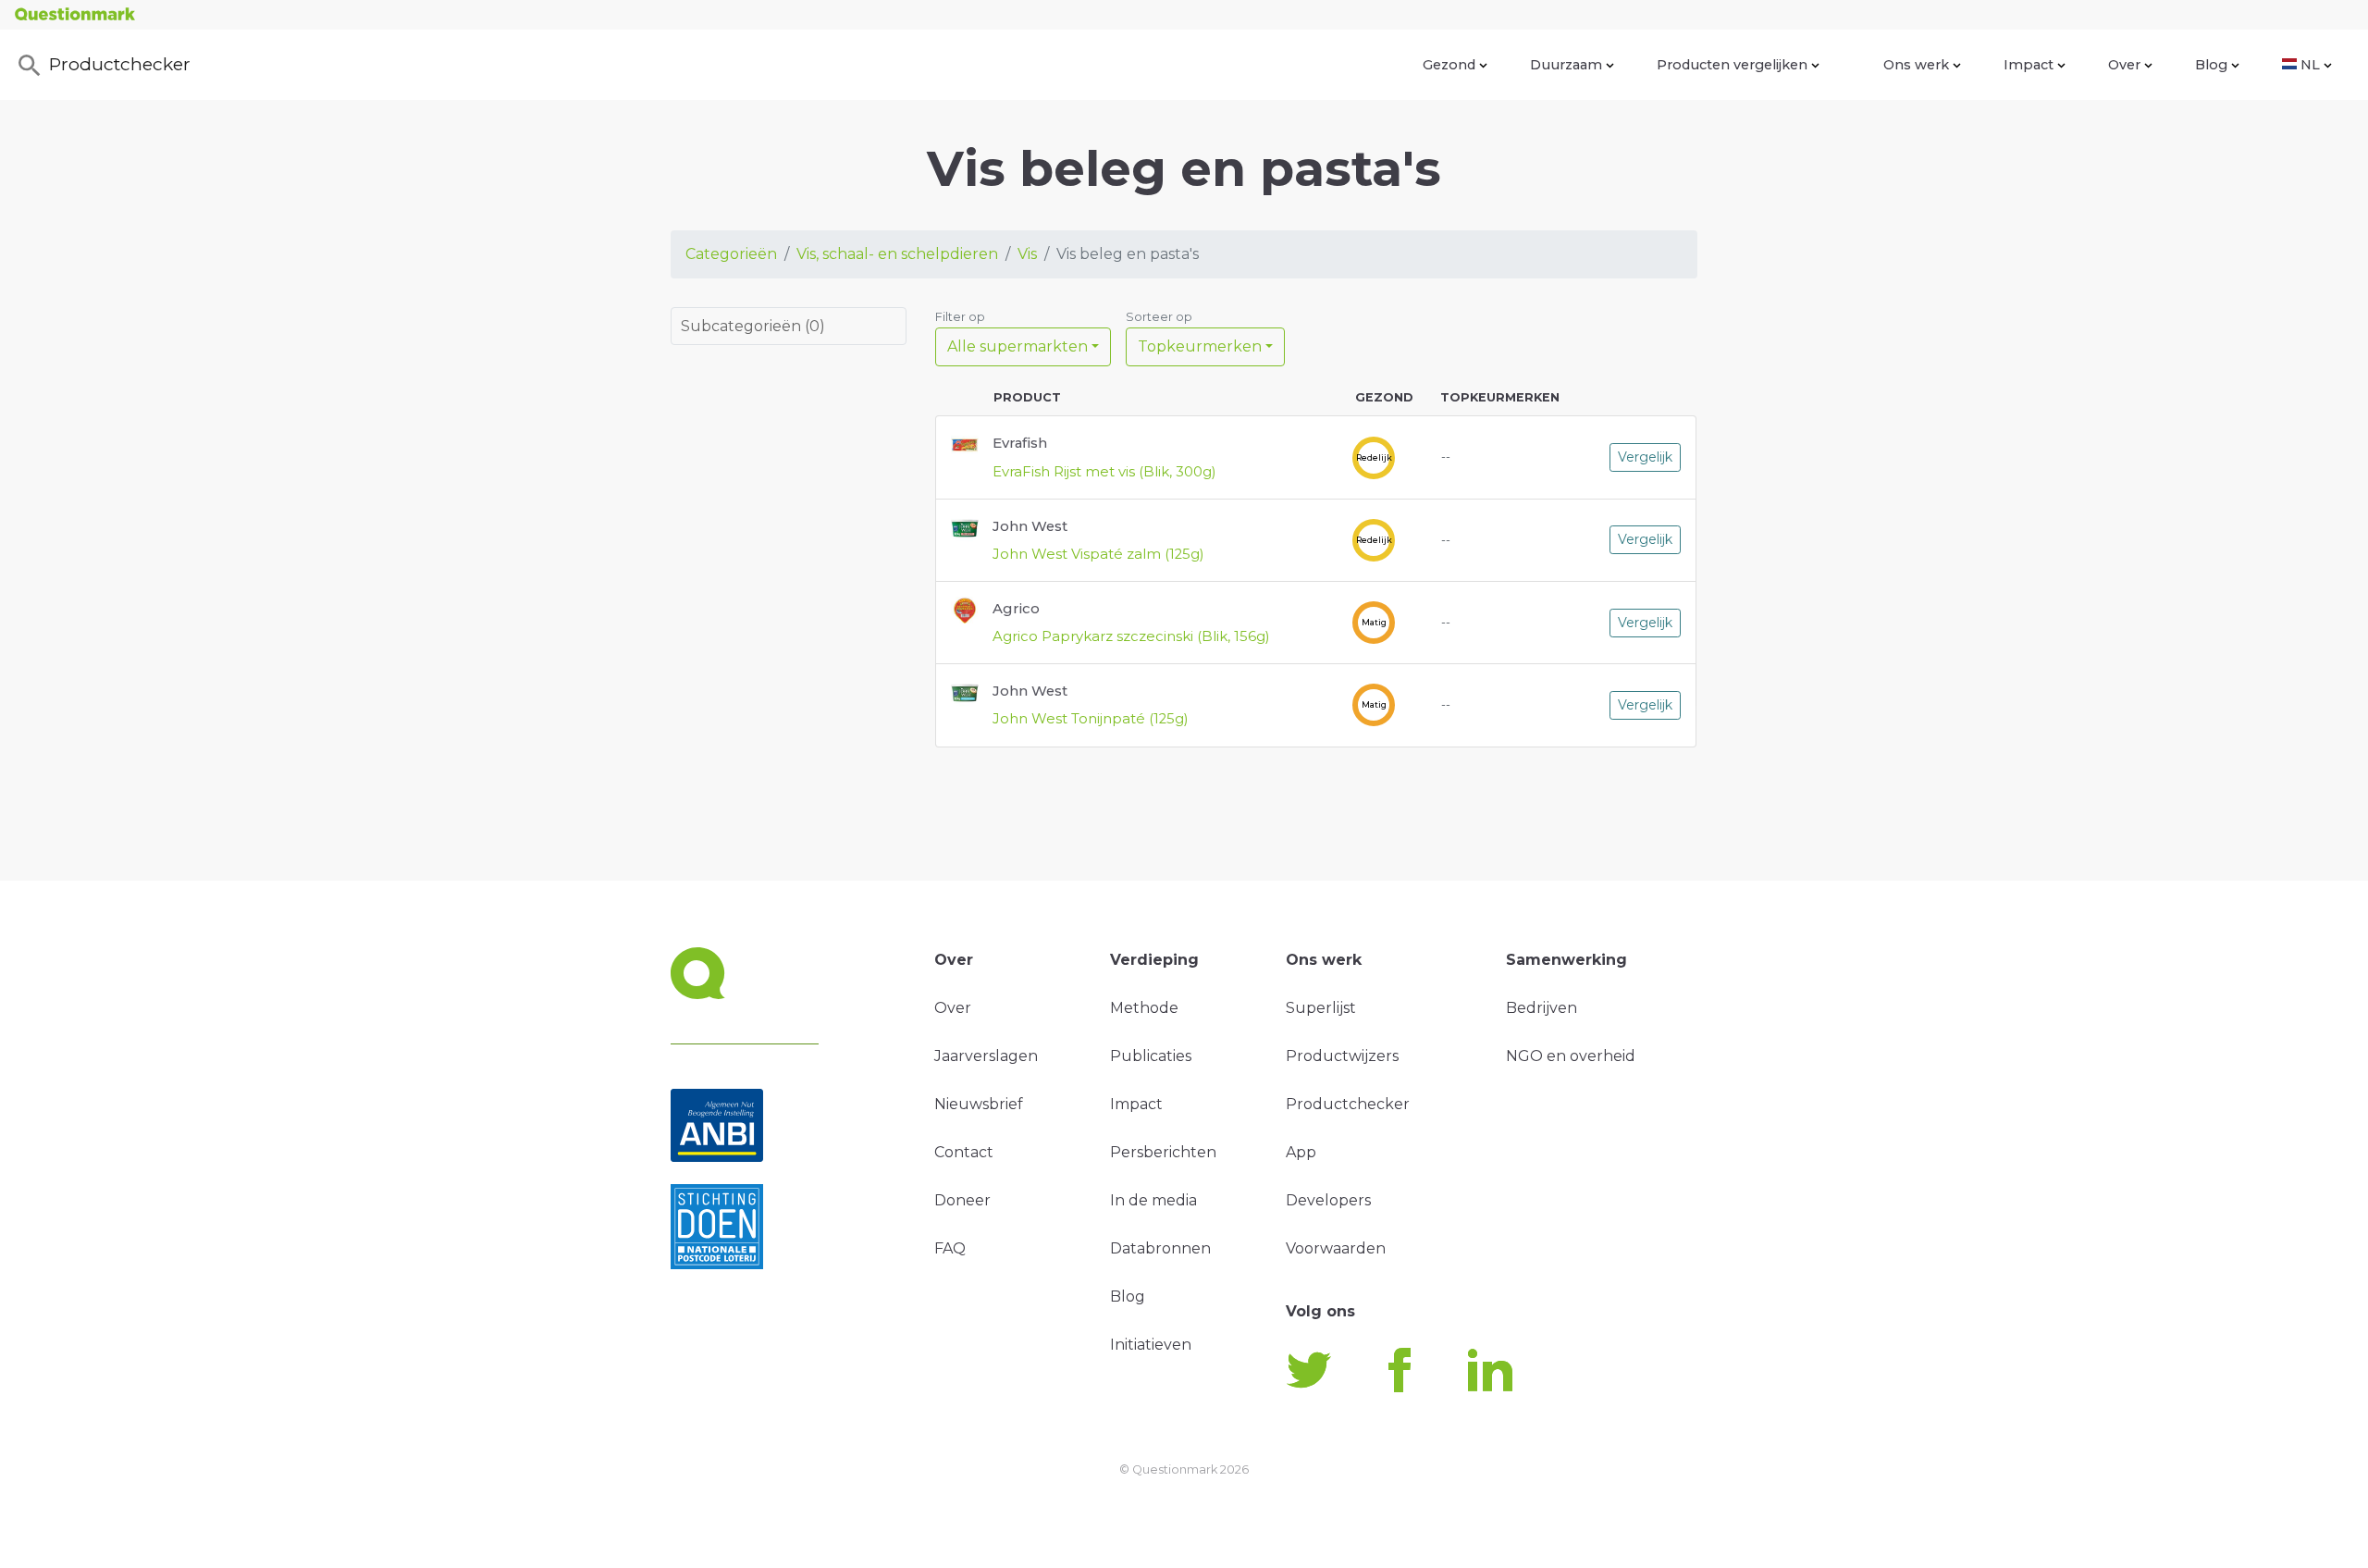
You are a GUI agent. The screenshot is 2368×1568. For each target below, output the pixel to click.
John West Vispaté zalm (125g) (1098, 554)
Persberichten (1163, 1152)
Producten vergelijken (1732, 65)
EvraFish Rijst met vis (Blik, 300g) (1104, 472)
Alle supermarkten (1017, 346)
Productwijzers (1342, 1056)
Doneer (962, 1200)
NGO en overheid (1571, 1056)
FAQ (950, 1248)
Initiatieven (1151, 1345)
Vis (1027, 254)
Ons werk (1916, 65)
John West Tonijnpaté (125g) (1091, 719)
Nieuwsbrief (979, 1104)
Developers (1328, 1200)
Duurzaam (1566, 65)
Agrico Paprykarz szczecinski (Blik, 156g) (1131, 636)
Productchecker (120, 64)
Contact (964, 1152)
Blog (2211, 65)
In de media (1153, 1200)
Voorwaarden (1336, 1248)
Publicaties (1151, 1056)
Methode (1144, 1008)
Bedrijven (1542, 1008)
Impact (2029, 65)
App (1301, 1152)
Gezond (1449, 65)
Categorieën (731, 254)
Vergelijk (1645, 457)
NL (2310, 65)
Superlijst (1321, 1008)
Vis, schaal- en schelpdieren (897, 254)
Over (2124, 65)
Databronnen (1160, 1248)
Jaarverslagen (986, 1056)
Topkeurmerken (1200, 346)
